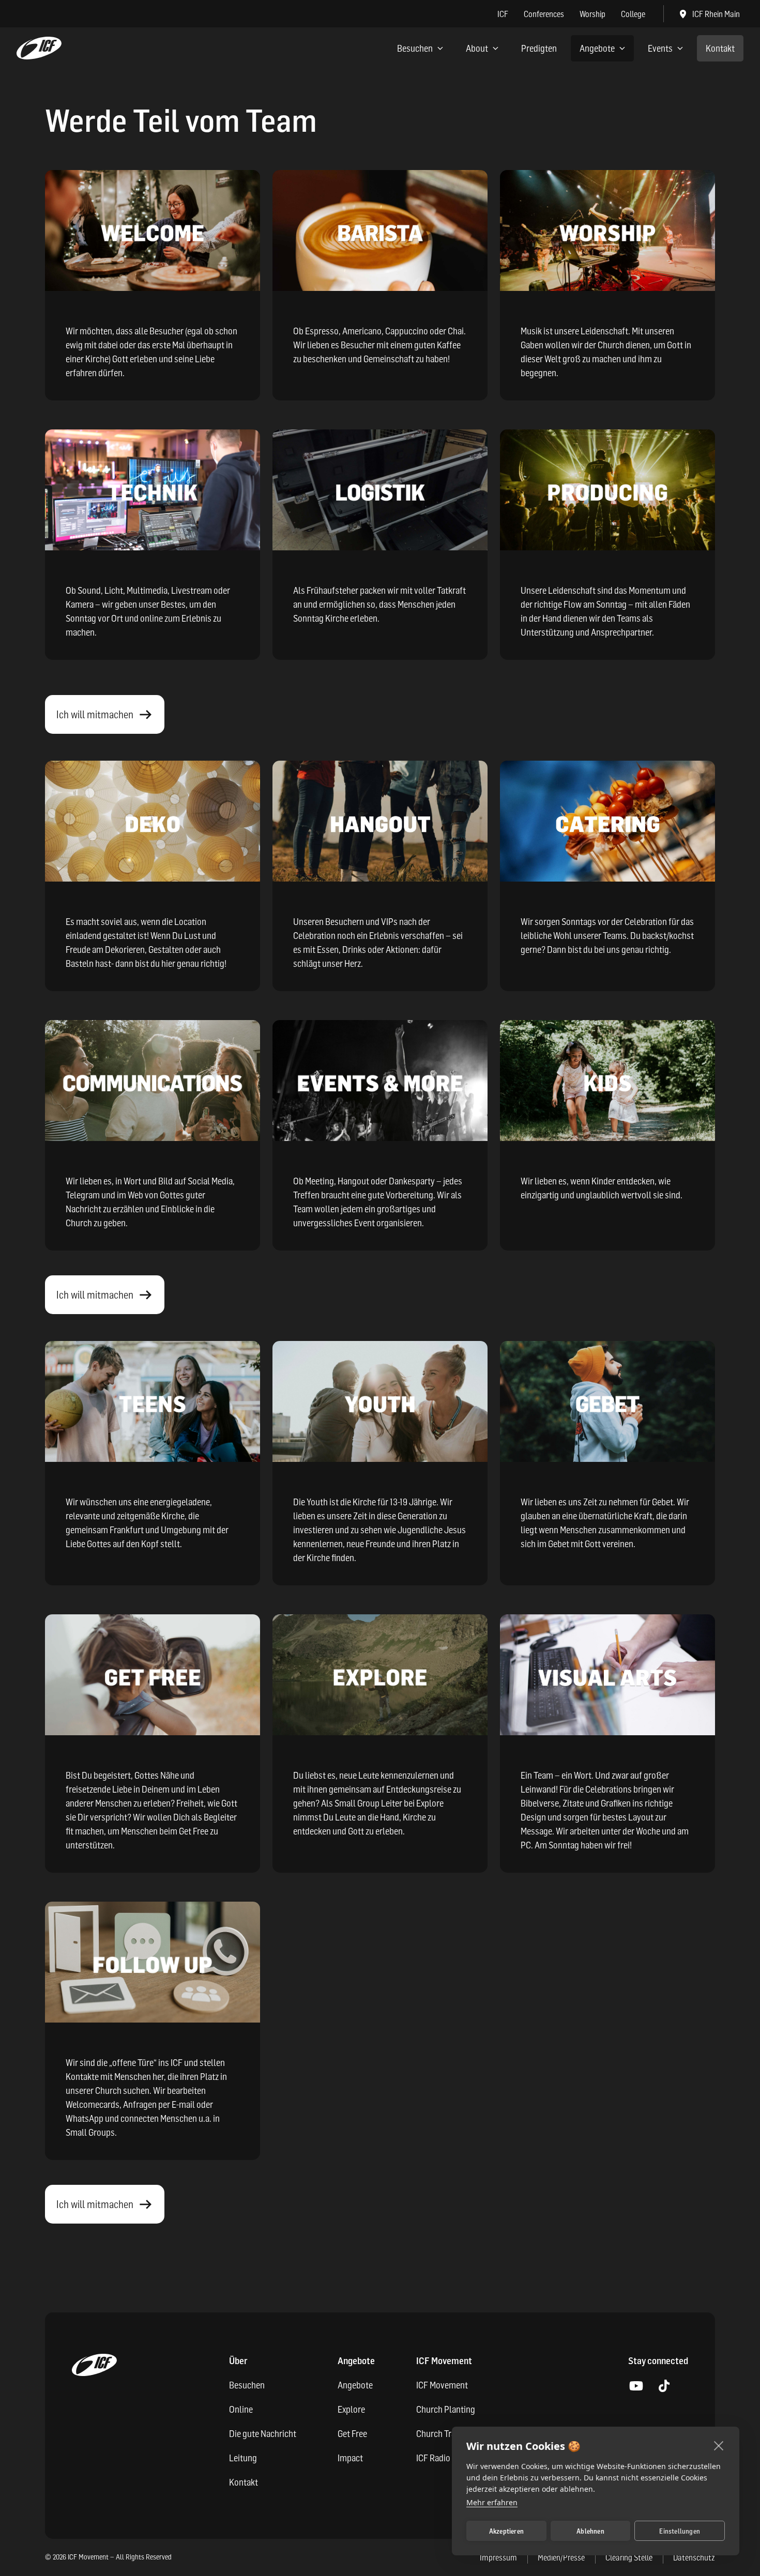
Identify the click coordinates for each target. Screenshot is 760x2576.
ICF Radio (433, 2458)
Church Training (445, 2434)
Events (660, 48)
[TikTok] (664, 2386)
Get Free (352, 2434)
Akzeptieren (506, 2531)
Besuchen (415, 48)
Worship (592, 14)
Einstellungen (680, 2531)
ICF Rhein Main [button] (716, 14)
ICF (503, 14)
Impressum (498, 2557)
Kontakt (720, 48)
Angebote (597, 48)
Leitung (243, 2458)
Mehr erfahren (492, 2502)
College (633, 14)
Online (241, 2409)
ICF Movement (442, 2385)
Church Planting (446, 2409)
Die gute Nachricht (263, 2434)
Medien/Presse (561, 2557)
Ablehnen (590, 2531)
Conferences (544, 14)
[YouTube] (636, 2386)
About (477, 48)
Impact (350, 2458)
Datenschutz (694, 2557)
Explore (351, 2409)
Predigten (539, 48)
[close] (719, 2445)
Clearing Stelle (629, 2557)
